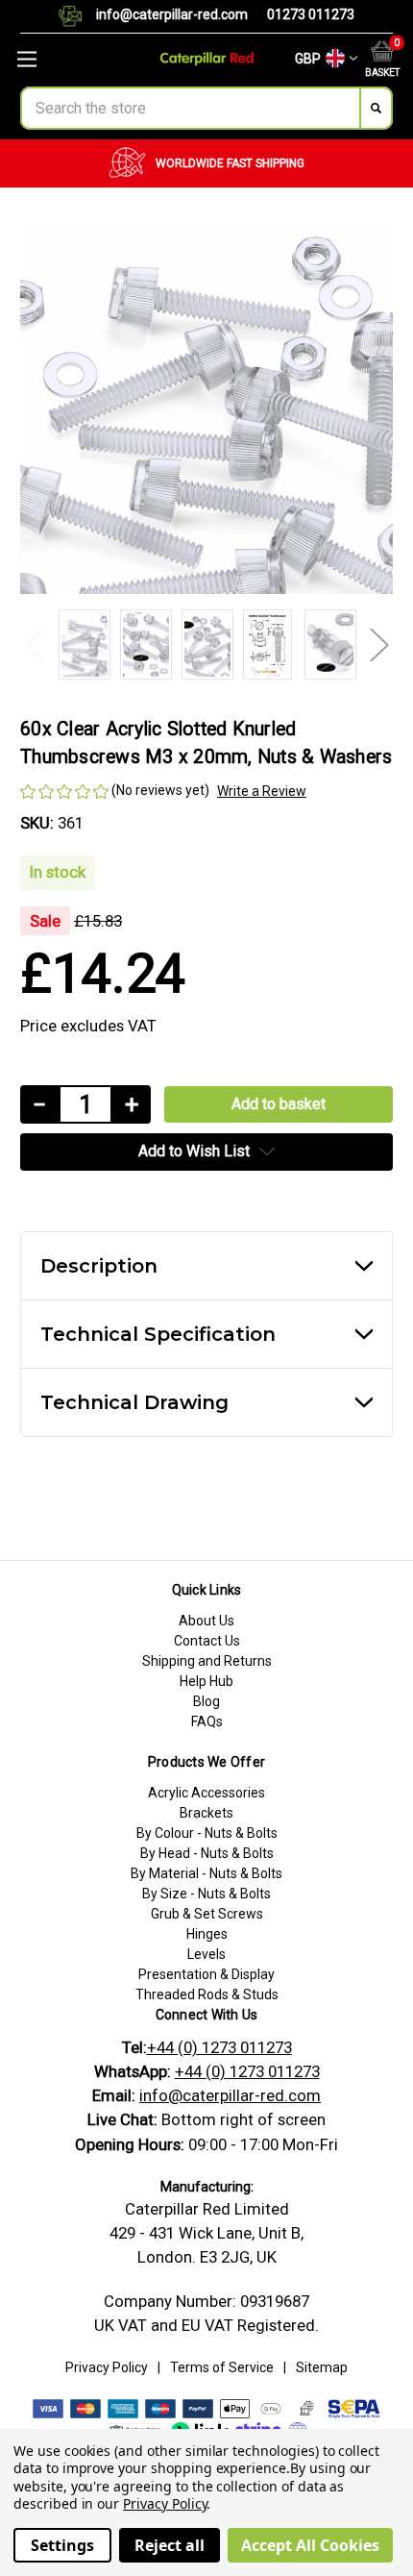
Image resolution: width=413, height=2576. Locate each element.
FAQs (207, 1721)
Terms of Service (222, 2367)
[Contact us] (77, 16)
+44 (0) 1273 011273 (219, 2047)
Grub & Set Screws (207, 1914)
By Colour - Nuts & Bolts (207, 1833)
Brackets (206, 1813)
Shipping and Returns (207, 1661)
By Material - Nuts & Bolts (206, 1873)
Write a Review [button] (262, 791)
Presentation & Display (206, 1974)
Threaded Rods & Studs (207, 1994)
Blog (206, 1701)
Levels (206, 1954)
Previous (35, 644)
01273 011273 (311, 14)
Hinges (207, 1934)
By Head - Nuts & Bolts (207, 1853)
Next (378, 644)
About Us (206, 1621)
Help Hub (206, 1681)
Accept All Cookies (310, 2545)
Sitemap (322, 2367)
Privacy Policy (107, 2367)
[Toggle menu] (69, 59)
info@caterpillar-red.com (172, 14)
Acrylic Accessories (206, 1793)
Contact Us (207, 1641)
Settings (62, 2545)
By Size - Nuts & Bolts (206, 1894)
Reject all (170, 2545)
